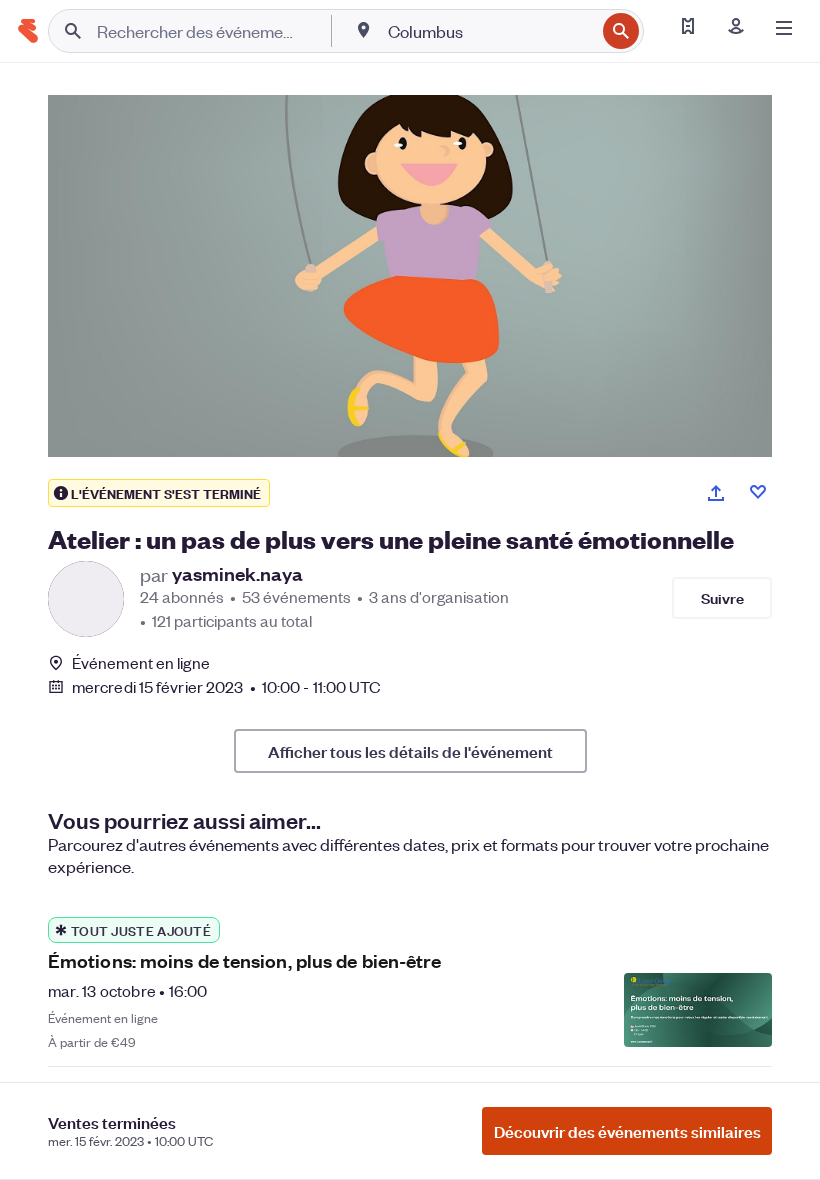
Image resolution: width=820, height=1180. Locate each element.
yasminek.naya (237, 574)
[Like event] (758, 492)
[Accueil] (28, 31)
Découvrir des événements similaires (627, 1131)
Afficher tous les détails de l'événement (410, 751)
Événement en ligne (141, 663)
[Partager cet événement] (716, 493)
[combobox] (489, 31)
